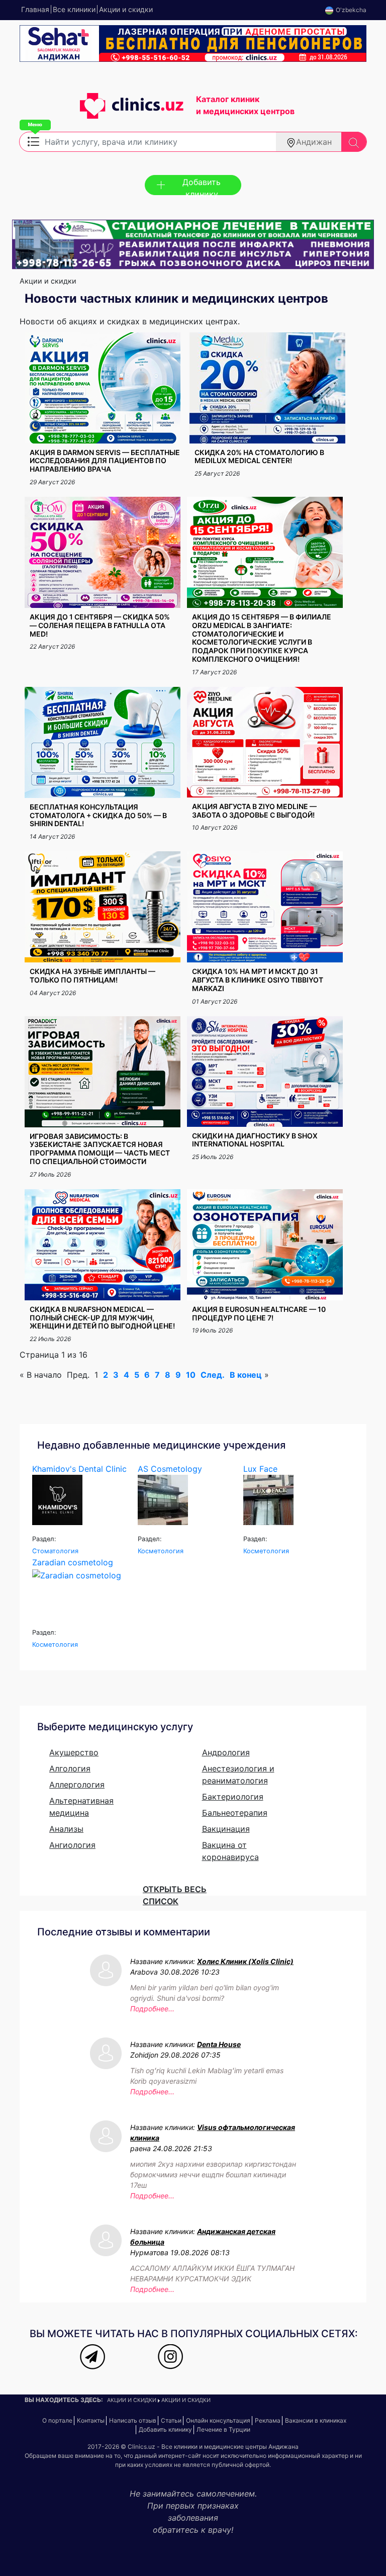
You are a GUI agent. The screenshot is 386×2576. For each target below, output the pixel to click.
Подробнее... (152, 2009)
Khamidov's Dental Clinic (79, 1469)
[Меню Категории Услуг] (33, 141)
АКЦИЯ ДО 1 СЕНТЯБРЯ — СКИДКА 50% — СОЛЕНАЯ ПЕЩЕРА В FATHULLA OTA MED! (100, 625)
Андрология (226, 1752)
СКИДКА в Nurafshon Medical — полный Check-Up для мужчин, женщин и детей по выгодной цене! (102, 1318)
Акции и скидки (132, 2400)
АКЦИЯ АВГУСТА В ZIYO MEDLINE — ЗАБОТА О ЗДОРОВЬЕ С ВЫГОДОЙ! (254, 811)
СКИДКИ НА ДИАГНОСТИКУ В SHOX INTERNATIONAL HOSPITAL (255, 1140)
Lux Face (260, 1469)
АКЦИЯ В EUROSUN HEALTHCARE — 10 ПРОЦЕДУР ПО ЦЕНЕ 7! (259, 1313)
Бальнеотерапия (235, 1813)
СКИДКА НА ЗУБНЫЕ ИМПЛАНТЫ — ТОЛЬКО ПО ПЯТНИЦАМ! (92, 975)
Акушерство (74, 1752)
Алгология (70, 1768)
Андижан (314, 142)
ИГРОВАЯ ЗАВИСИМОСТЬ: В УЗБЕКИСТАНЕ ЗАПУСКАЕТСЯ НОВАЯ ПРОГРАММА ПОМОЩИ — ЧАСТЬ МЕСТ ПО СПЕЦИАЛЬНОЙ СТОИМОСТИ (100, 1149)
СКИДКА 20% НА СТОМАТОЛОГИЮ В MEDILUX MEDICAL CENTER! (259, 457)
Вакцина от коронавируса (230, 1851)
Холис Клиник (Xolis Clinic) (245, 1961)
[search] (354, 142)
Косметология (161, 1551)
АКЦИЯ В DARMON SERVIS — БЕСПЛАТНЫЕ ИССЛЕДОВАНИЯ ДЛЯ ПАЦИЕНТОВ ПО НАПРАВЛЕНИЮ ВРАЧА (105, 461)
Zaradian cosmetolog (73, 1562)
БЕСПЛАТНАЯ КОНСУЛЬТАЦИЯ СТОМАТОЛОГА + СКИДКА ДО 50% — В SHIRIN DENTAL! (98, 815)
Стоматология (55, 1551)
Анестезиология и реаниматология (238, 1774)
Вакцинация (226, 1829)
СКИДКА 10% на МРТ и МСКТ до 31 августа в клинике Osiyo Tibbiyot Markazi (258, 980)
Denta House (219, 2044)
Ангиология (72, 1845)
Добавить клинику (202, 186)
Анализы (66, 1829)
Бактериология (233, 1797)
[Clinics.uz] (102, 111)
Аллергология (77, 1785)
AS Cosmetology (170, 1469)
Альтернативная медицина (81, 1807)
